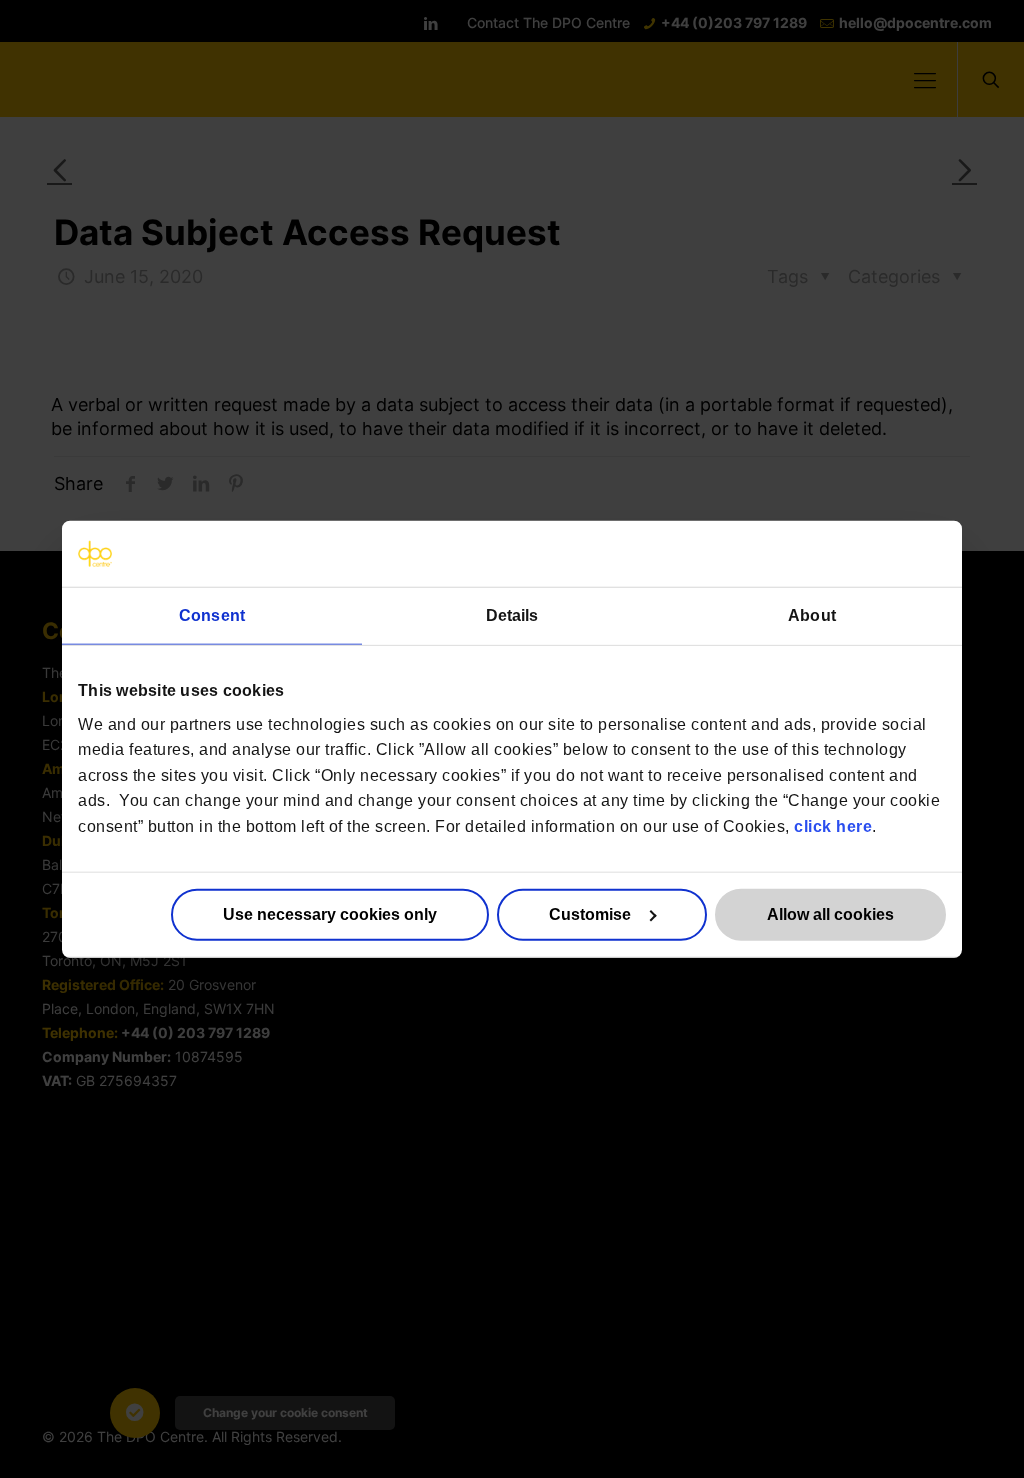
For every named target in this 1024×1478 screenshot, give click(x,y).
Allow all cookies (830, 913)
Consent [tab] (212, 615)
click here (833, 826)
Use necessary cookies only (330, 913)
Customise (590, 913)
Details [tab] (512, 615)
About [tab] (812, 615)
